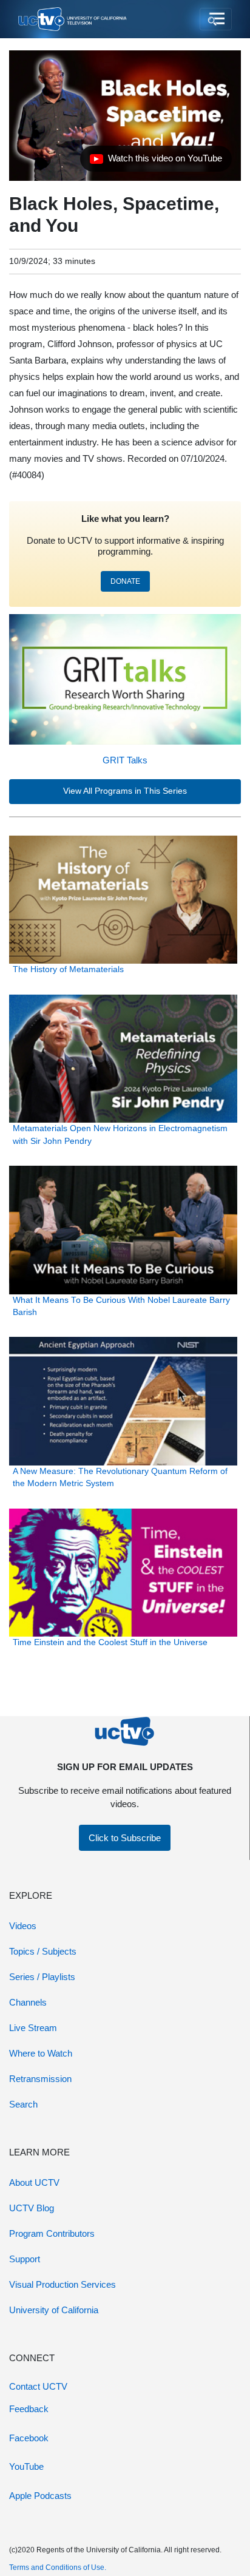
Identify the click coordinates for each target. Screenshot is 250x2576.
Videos (23, 1926)
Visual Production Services (62, 2284)
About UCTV (34, 2182)
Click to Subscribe (125, 1838)
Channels (28, 2002)
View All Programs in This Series (125, 791)
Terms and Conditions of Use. (58, 2568)
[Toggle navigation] (216, 19)
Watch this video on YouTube (156, 161)
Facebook (29, 2438)
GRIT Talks (125, 760)
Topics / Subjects (43, 1951)
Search (23, 2104)
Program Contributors (52, 2233)
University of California (54, 2310)
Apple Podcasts (40, 2496)
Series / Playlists (42, 1977)
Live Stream (33, 2028)
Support (25, 2259)
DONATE (125, 581)
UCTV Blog (32, 2208)
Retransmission (40, 2079)
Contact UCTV (38, 2386)
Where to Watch (41, 2053)
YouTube (26, 2466)
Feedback (29, 2409)
